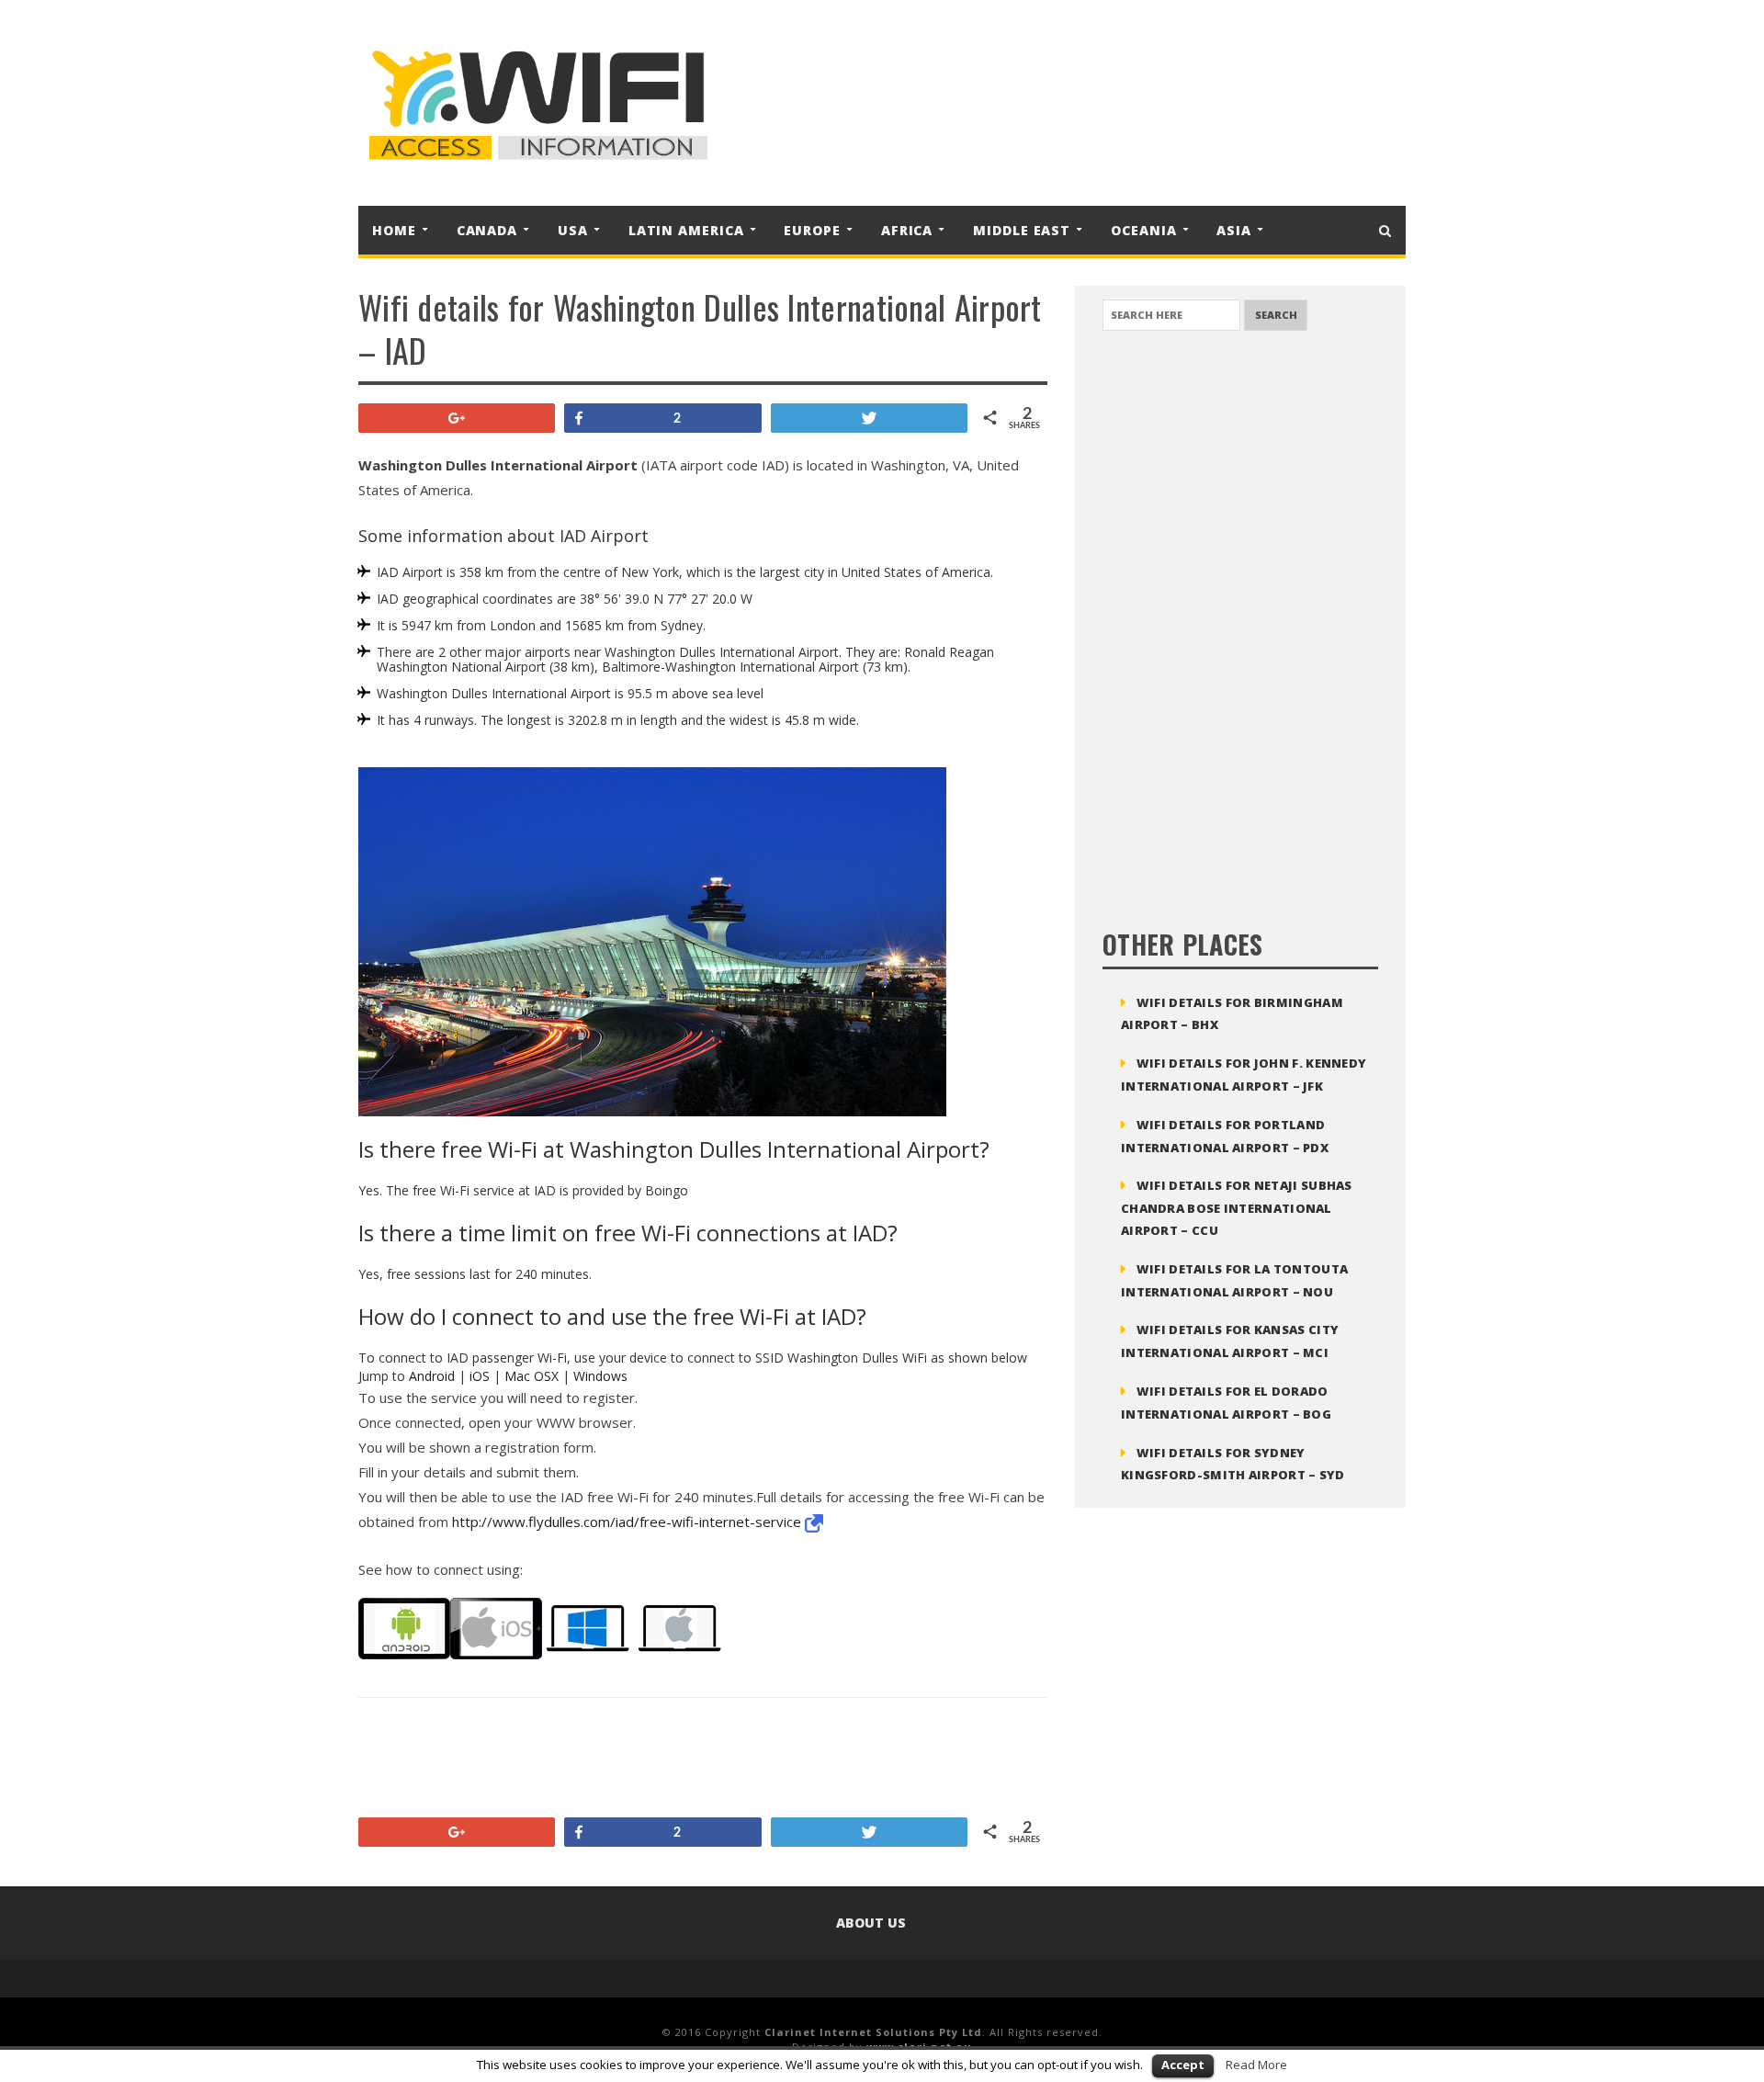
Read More (1256, 2065)
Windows (600, 1376)
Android (432, 1376)
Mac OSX (531, 1376)
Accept (1183, 2065)
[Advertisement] (1051, 103)
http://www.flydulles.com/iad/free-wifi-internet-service (628, 1522)
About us (871, 1923)
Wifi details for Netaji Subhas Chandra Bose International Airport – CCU (1237, 1208)
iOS (480, 1376)
